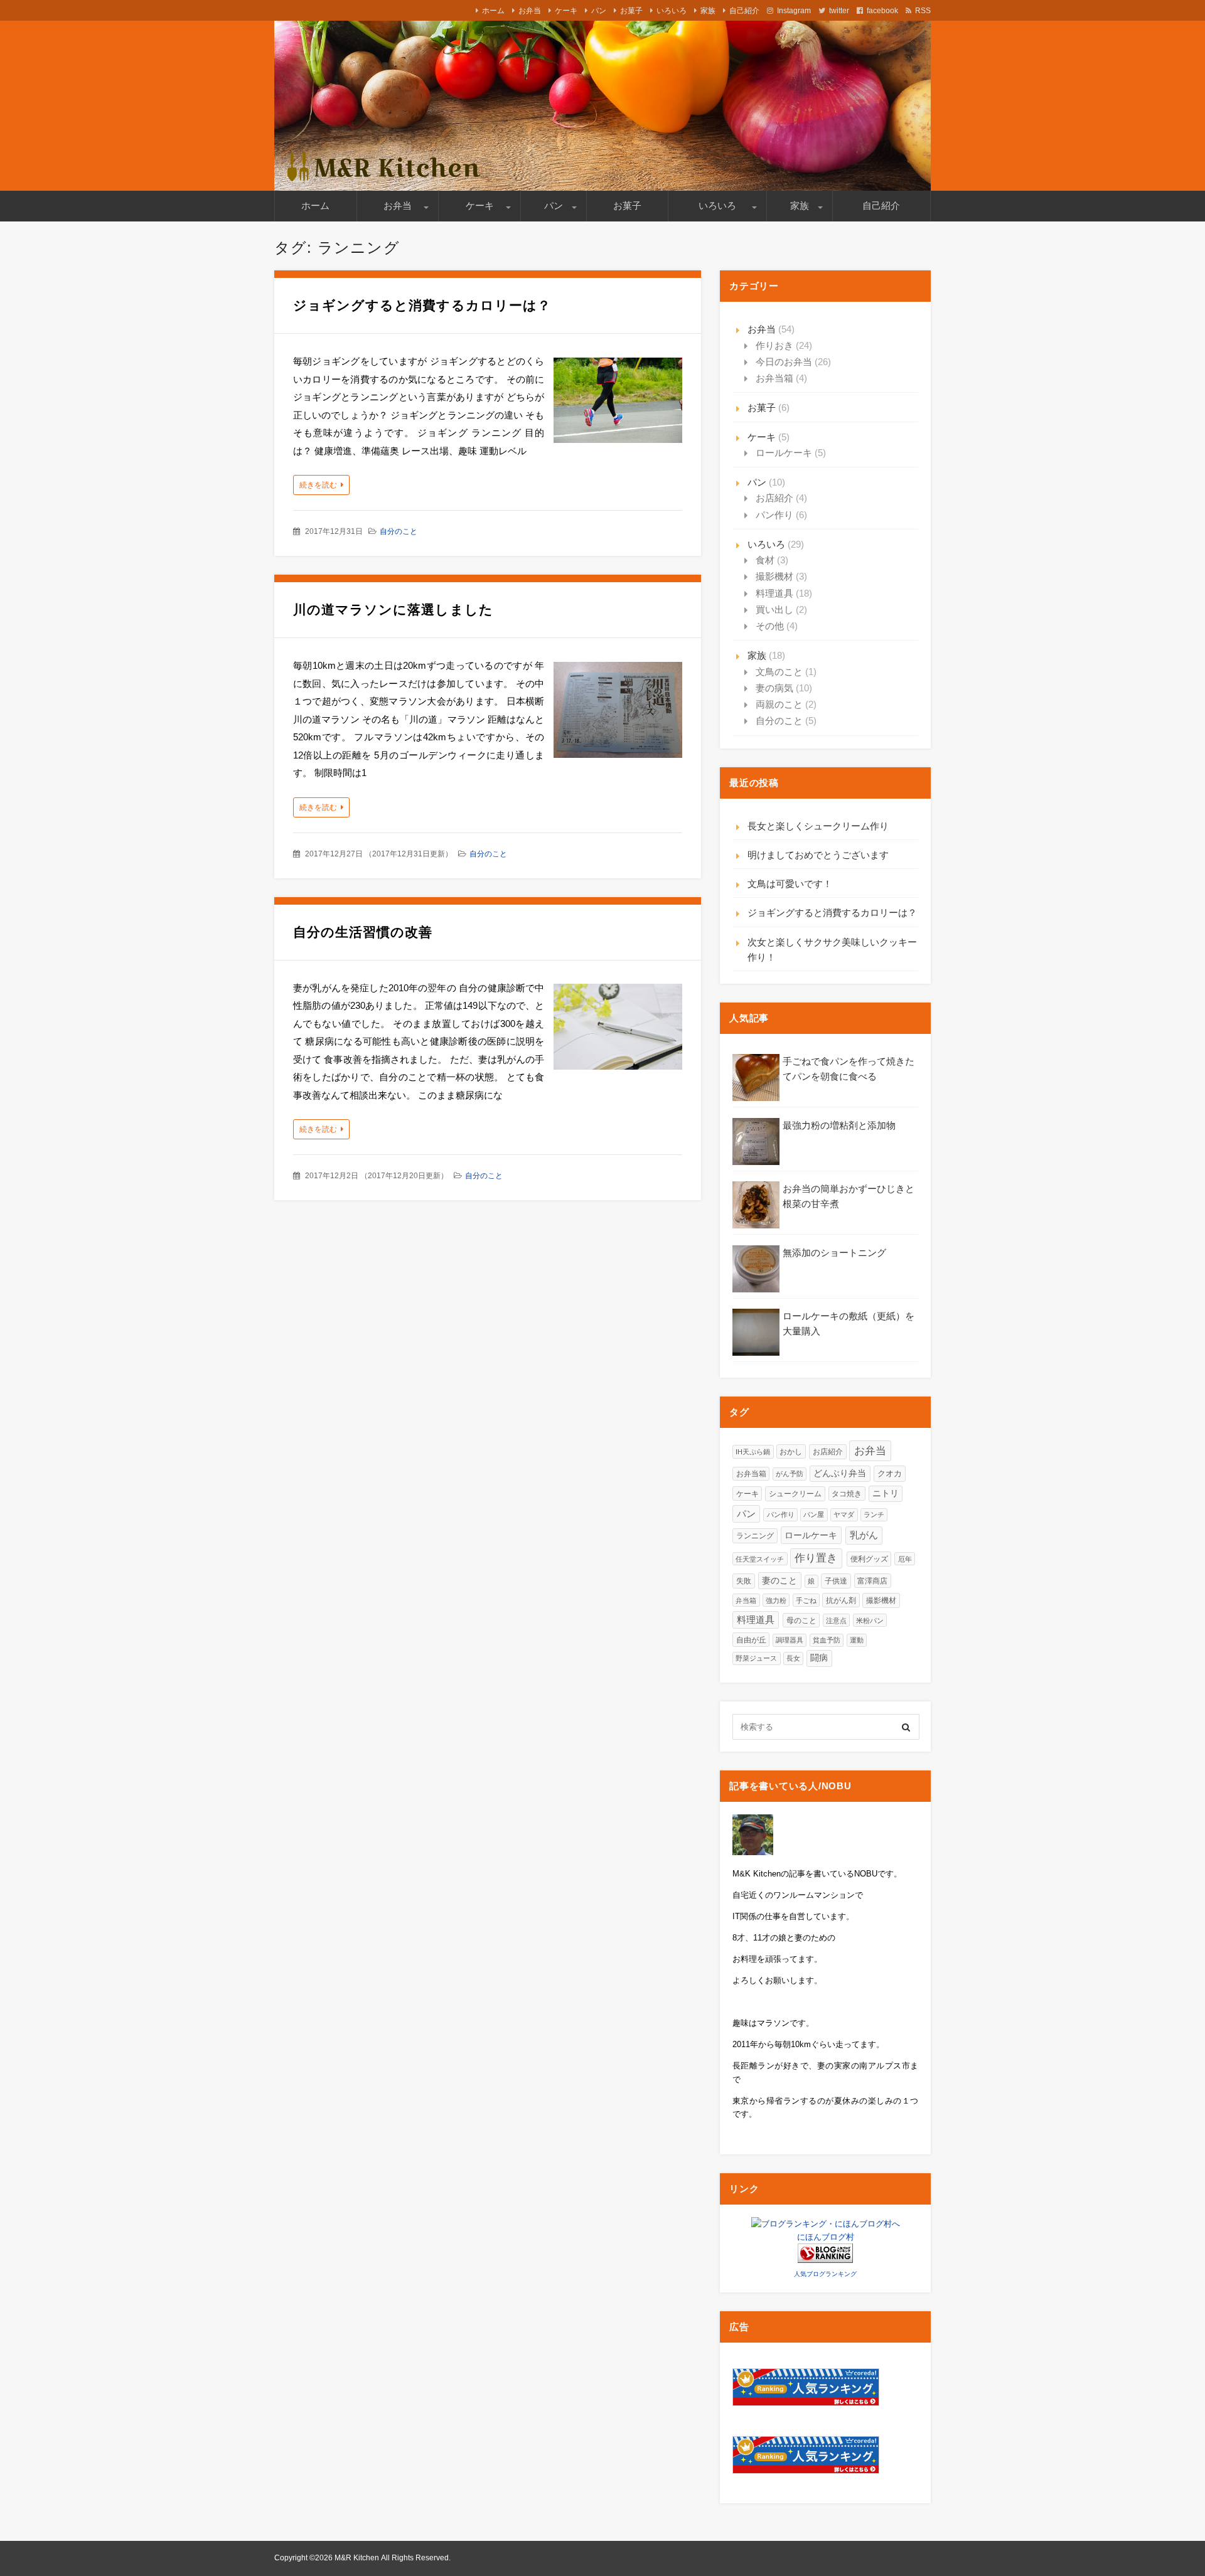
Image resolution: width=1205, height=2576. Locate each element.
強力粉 (776, 1600)
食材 (765, 560)
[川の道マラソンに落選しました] (618, 713)
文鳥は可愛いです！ (790, 884)
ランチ (874, 1514)
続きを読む (318, 485)
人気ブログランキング (825, 2274)
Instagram (794, 11)
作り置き (816, 1558)
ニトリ (886, 1493)
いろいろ (672, 11)
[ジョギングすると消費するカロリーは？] (618, 403)
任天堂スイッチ (760, 1559)
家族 (708, 11)
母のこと (801, 1620)
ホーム (493, 11)
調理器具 (790, 1640)
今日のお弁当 (784, 362)
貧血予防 (827, 1640)
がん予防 (790, 1474)
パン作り (774, 515)
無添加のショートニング (834, 1253)
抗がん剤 (841, 1600)
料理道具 (774, 593)
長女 (793, 1658)
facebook (882, 11)
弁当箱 (746, 1600)
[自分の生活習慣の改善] (618, 1030)
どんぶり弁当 (840, 1473)
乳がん (864, 1535)
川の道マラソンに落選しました (393, 609)
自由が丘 (751, 1640)
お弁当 (530, 11)
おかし (791, 1451)
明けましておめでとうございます (818, 855)
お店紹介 (774, 498)
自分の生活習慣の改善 (363, 932)
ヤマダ (844, 1514)
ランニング (755, 1536)
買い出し (774, 609)
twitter (839, 11)
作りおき (774, 345)
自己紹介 (744, 11)
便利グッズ (869, 1559)
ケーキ (566, 11)
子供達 (836, 1581)
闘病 (819, 1658)
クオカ (890, 1473)
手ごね (806, 1600)
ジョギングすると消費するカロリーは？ (422, 305)
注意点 (836, 1621)
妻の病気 (774, 688)
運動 (857, 1640)
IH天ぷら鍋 (753, 1452)
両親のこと (779, 704)
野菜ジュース (756, 1658)
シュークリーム (795, 1494)
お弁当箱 (774, 378)
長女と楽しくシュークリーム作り (818, 826)
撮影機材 (774, 576)
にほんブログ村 (826, 2237)
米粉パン (870, 1621)
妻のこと (779, 1581)
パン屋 (814, 1514)
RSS (923, 11)
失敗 (744, 1581)
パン (599, 11)
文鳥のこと (779, 672)
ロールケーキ (784, 453)
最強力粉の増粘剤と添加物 (839, 1125)
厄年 (905, 1559)
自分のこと (399, 531)
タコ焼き (847, 1493)
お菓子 (631, 11)
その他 (770, 626)
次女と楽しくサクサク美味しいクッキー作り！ (832, 950)
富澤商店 (872, 1581)
